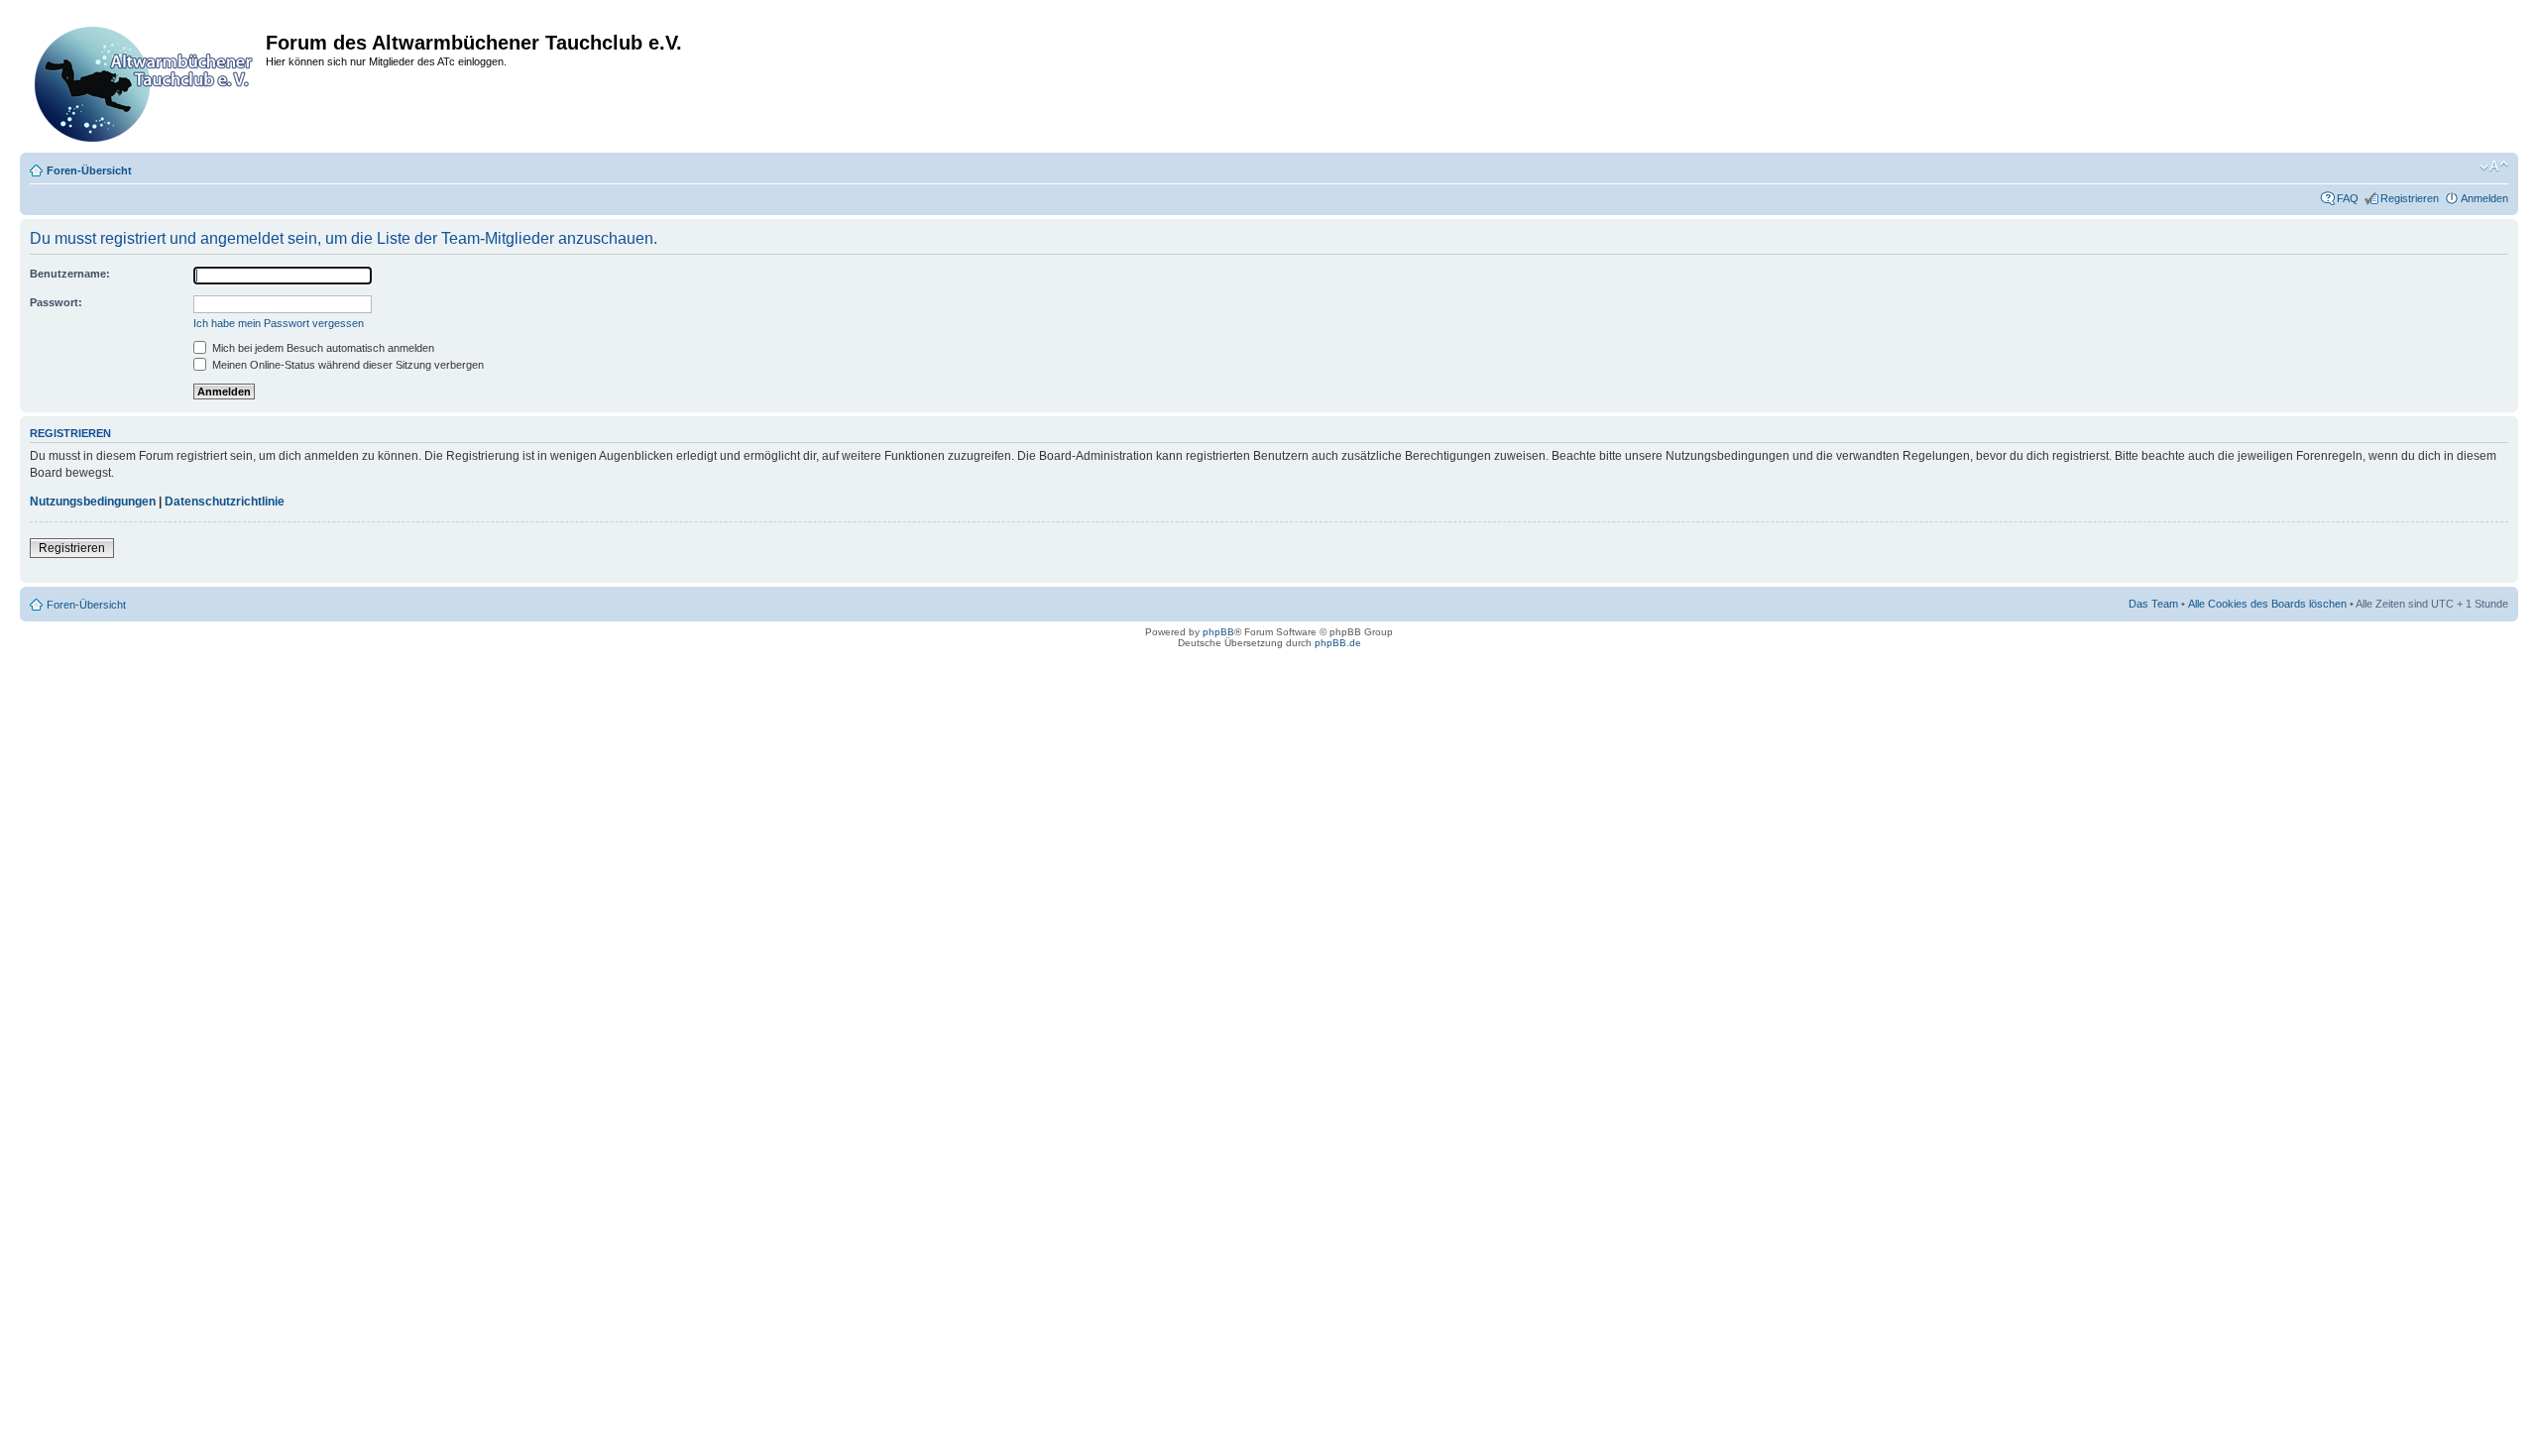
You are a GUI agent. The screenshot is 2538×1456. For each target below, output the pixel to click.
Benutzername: (70, 274)
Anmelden (2484, 198)
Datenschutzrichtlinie (225, 502)
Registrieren (2410, 198)
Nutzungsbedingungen (93, 502)
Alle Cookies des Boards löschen (2267, 604)
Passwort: (56, 302)
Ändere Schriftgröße (2494, 167)
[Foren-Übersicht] (145, 80)
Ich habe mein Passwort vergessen (279, 323)
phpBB (1218, 632)
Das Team (2153, 604)
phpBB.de (1338, 643)
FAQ (2348, 198)
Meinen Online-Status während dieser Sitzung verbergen (346, 365)
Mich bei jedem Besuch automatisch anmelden (322, 348)
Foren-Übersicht (89, 170)
